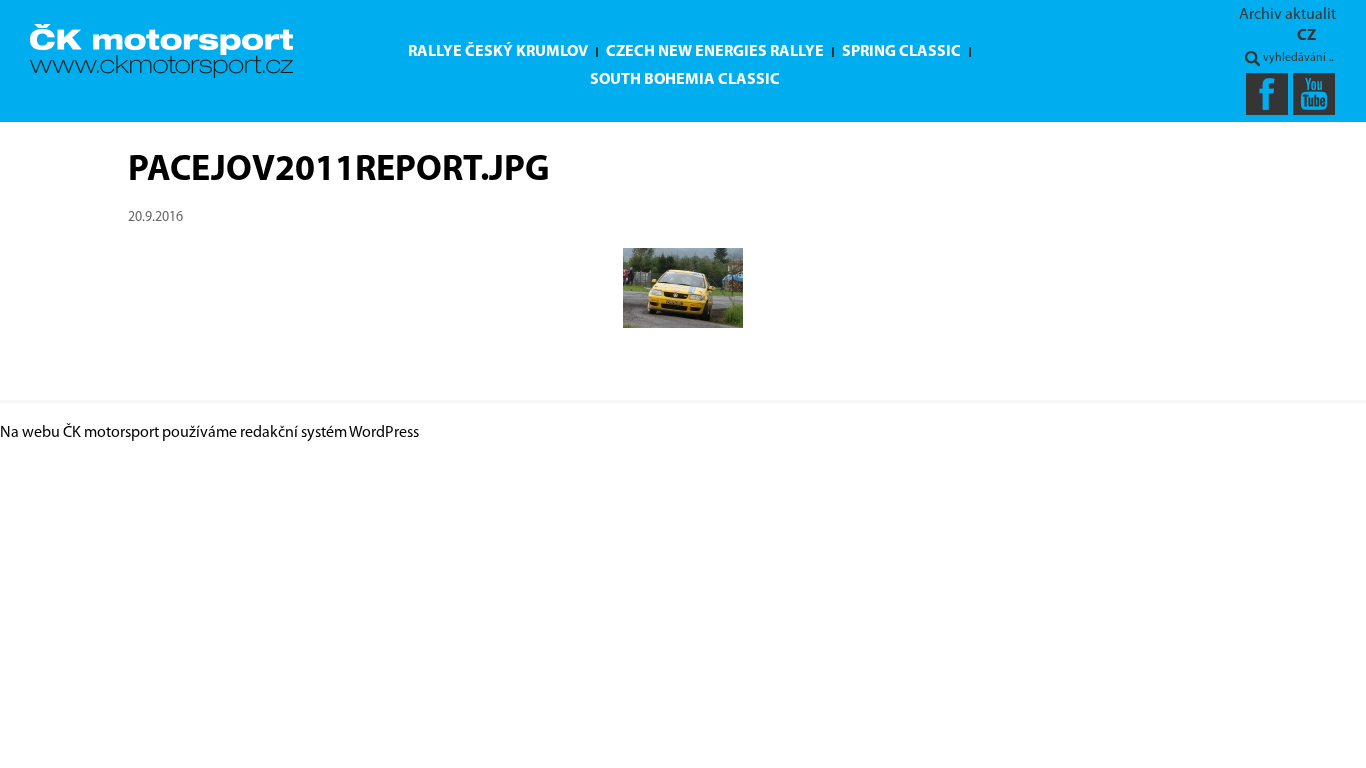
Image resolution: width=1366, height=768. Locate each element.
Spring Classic (901, 52)
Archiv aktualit (1287, 15)
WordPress (384, 433)
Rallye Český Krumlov (498, 52)
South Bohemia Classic (685, 80)
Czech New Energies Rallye (715, 52)
